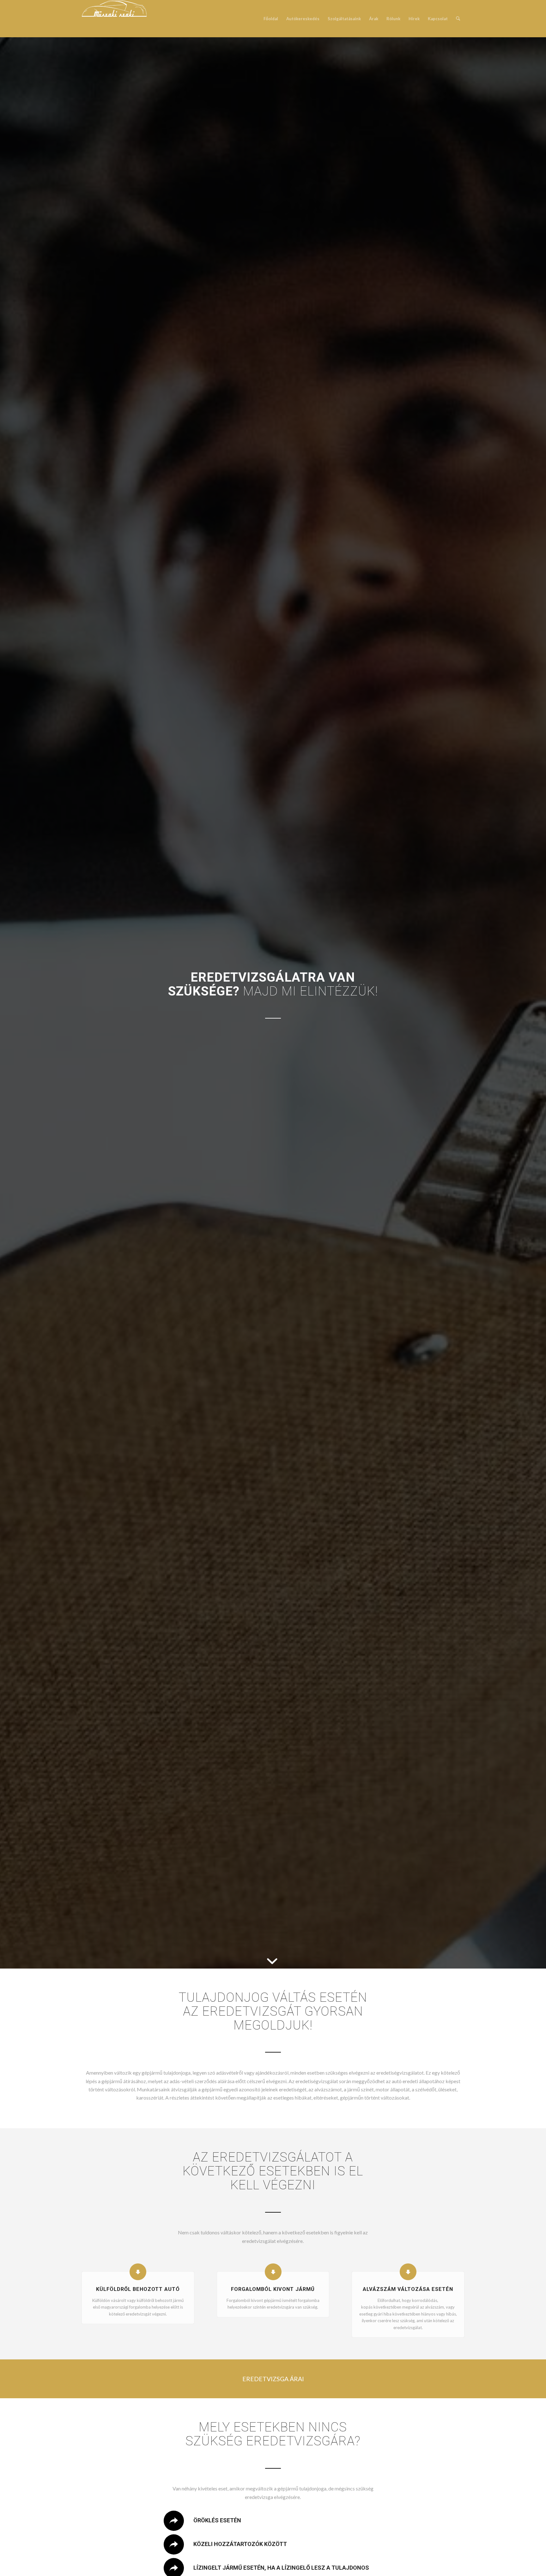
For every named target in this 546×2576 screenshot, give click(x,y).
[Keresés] (458, 19)
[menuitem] (271, 19)
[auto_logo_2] (114, 19)
